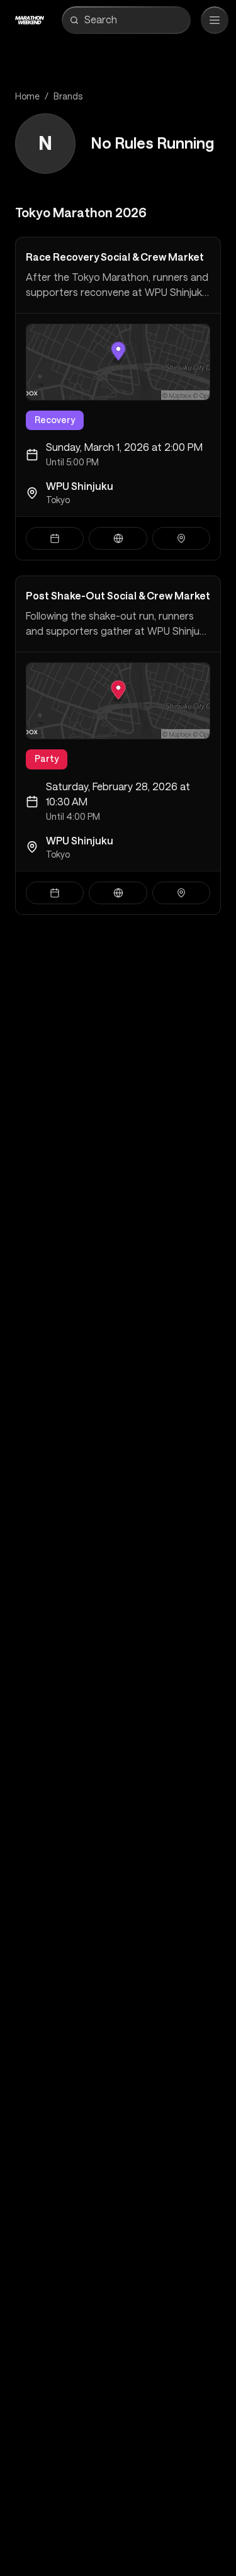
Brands (68, 96)
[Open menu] (215, 20)
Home (27, 96)
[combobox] (135, 20)
